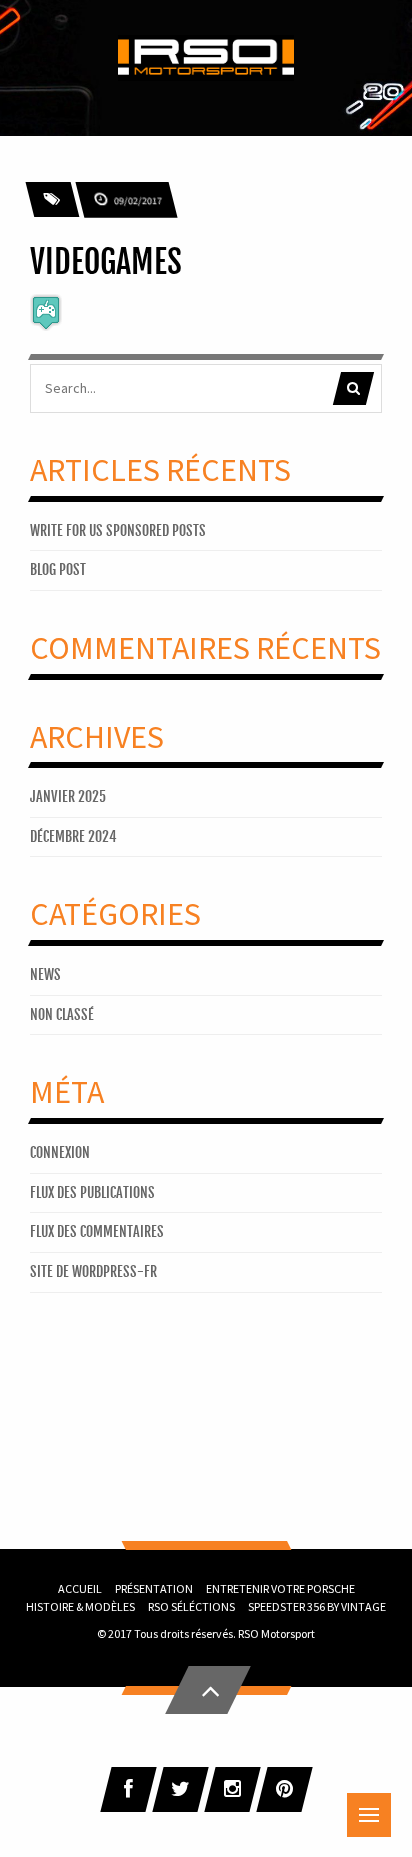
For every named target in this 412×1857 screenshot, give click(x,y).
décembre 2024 (73, 836)
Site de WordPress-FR (93, 1271)
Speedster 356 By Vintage (317, 1606)
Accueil (80, 1588)
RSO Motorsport (276, 1633)
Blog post (58, 569)
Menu (369, 1815)
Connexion (60, 1152)
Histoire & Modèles (80, 1606)
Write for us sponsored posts (118, 530)
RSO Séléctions (191, 1606)
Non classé (62, 1014)
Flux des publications (92, 1192)
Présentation (154, 1588)
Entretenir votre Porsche (280, 1588)
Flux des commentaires (97, 1231)
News (45, 974)
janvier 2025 (68, 796)
